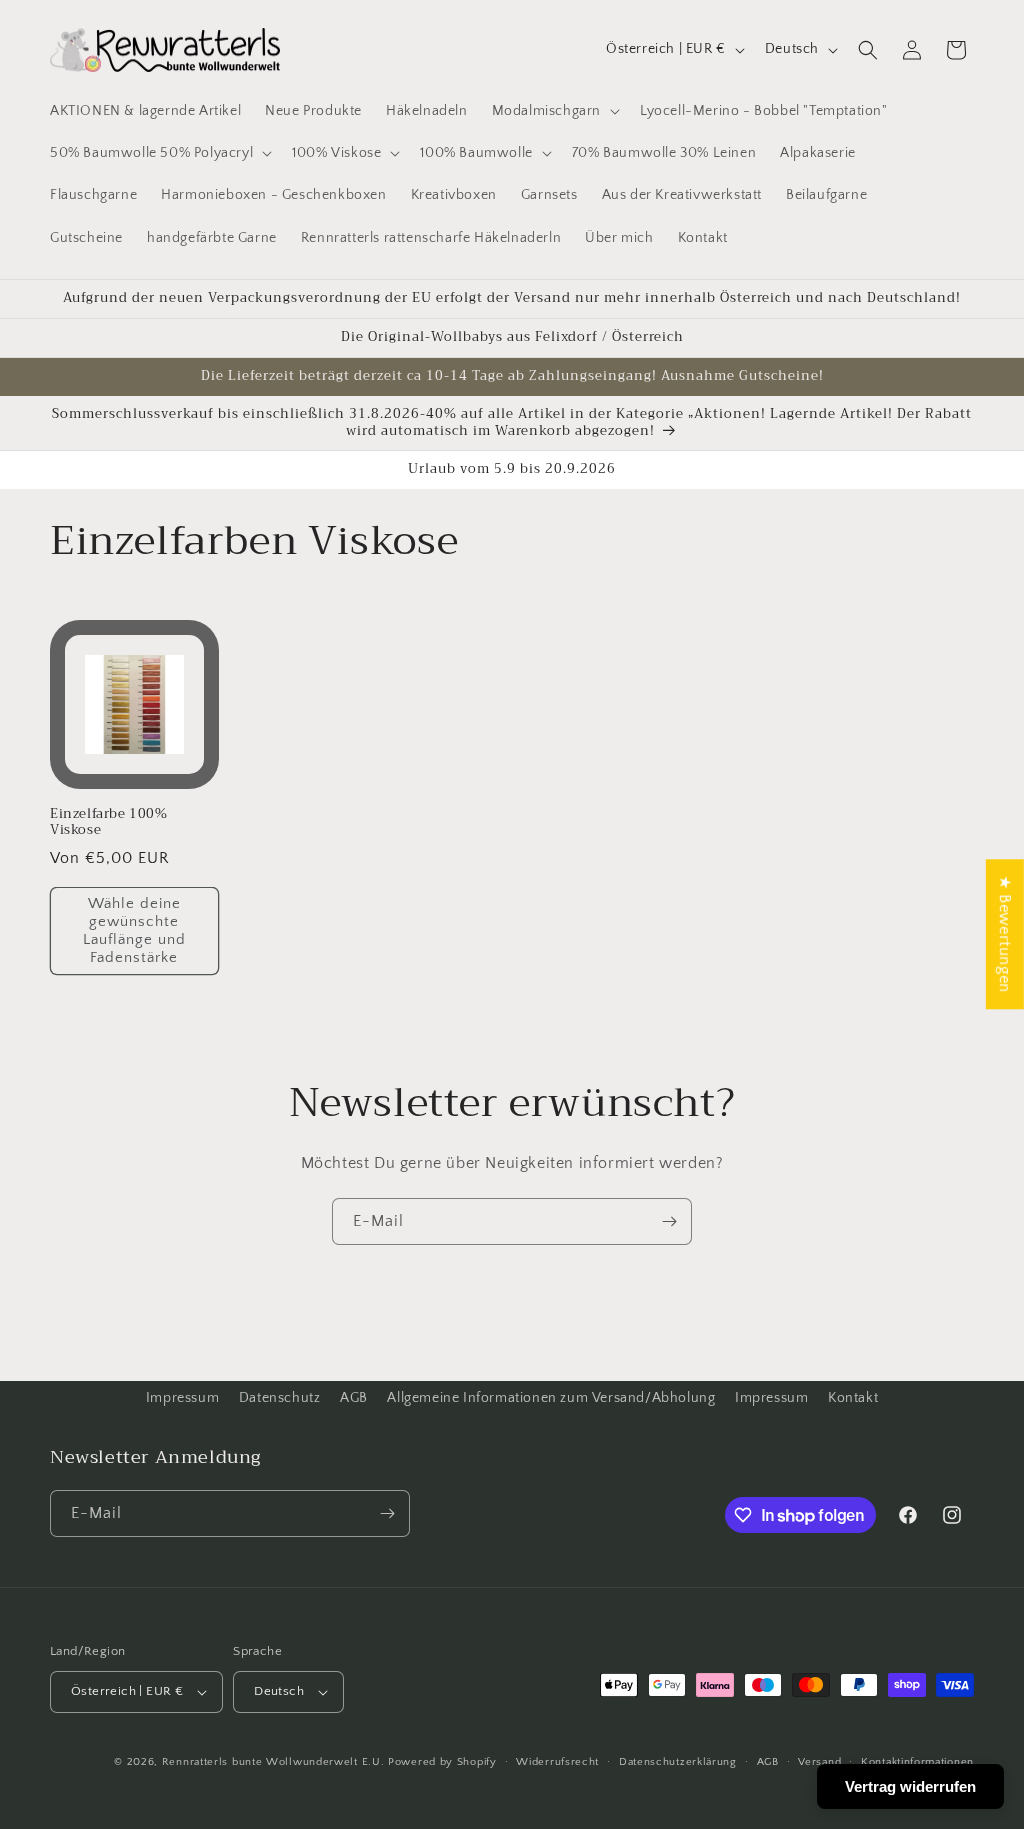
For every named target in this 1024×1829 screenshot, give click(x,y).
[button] (554, 111)
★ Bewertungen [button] (1005, 934)
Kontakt (853, 1398)
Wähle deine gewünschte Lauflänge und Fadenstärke (134, 930)
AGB (354, 1398)
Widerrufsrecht (557, 1762)
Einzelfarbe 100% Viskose (109, 823)
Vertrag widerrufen (910, 1786)
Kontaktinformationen (917, 1762)
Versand (819, 1762)
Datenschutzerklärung (678, 1762)
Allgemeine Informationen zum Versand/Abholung (551, 1398)
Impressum (182, 1398)
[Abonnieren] (669, 1221)
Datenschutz (280, 1398)
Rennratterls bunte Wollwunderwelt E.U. (273, 1762)
